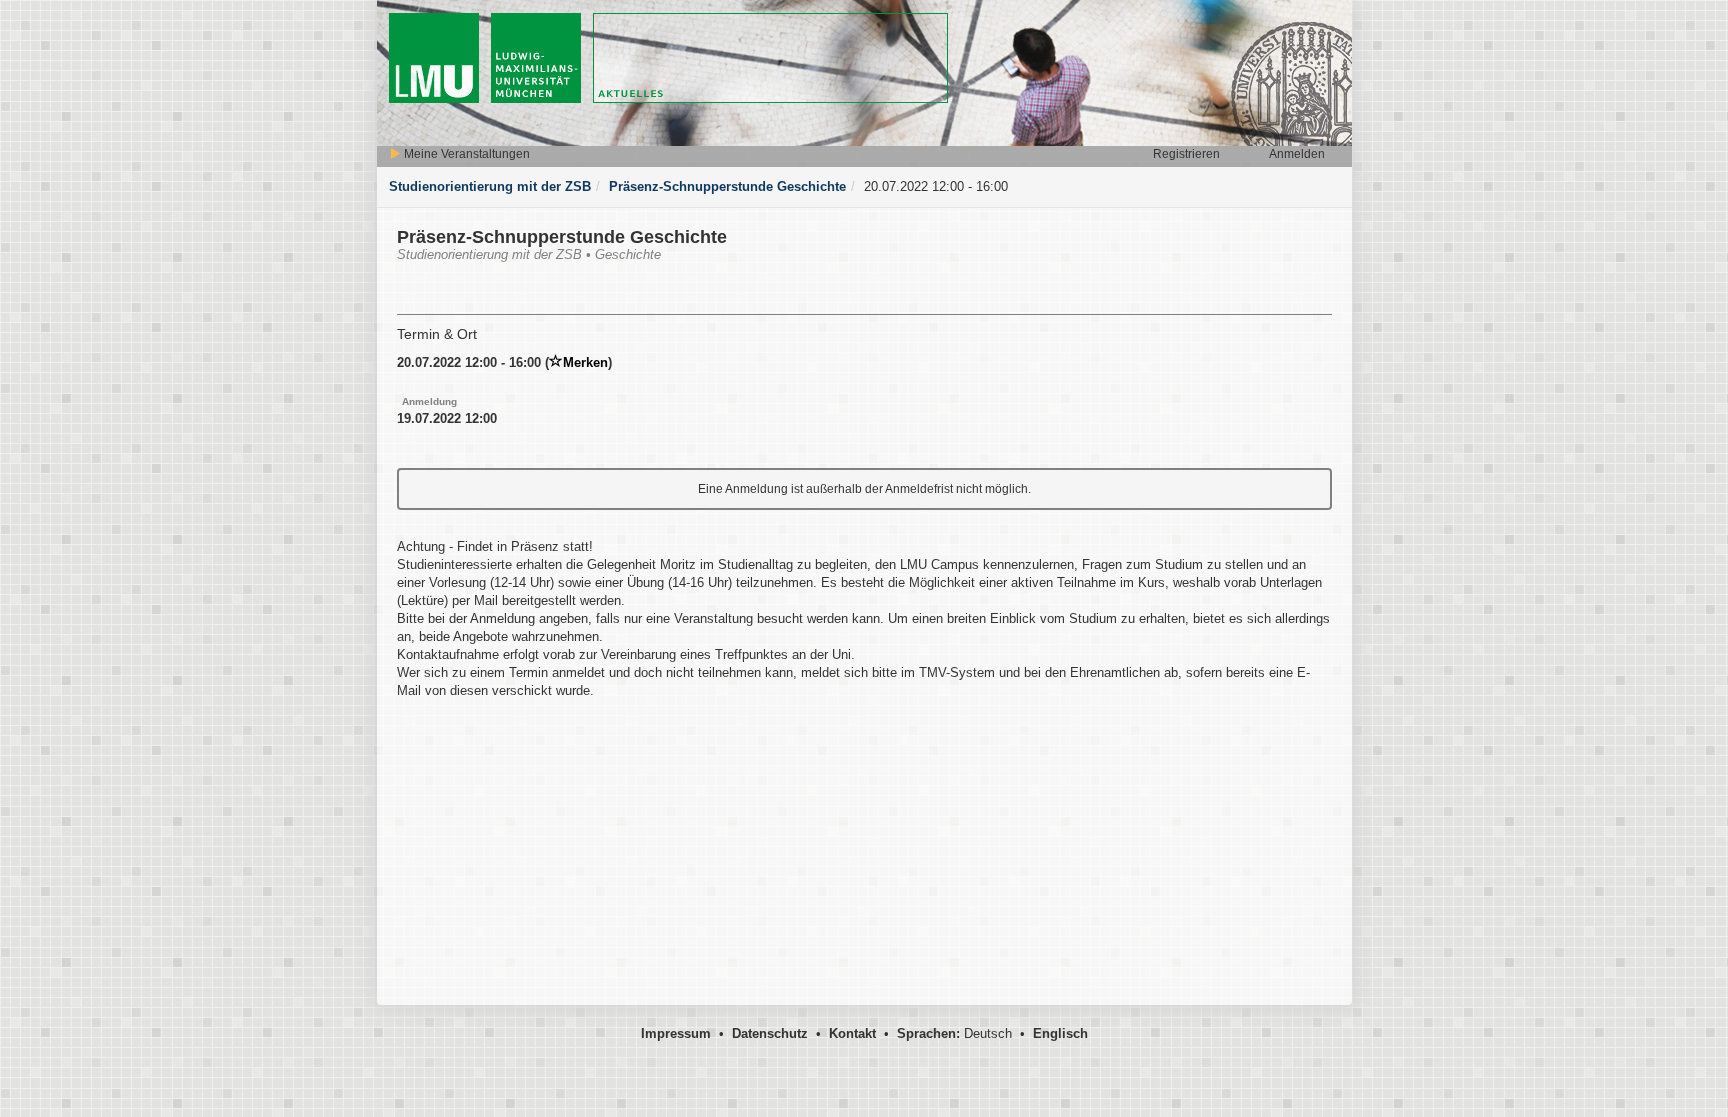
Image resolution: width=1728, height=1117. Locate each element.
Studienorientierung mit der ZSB (490, 186)
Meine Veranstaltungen (465, 154)
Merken (585, 362)
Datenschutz (770, 1033)
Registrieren (1186, 154)
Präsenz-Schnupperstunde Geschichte (727, 186)
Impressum (676, 1033)
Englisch (1060, 1033)
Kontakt (852, 1033)
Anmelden (1297, 154)
